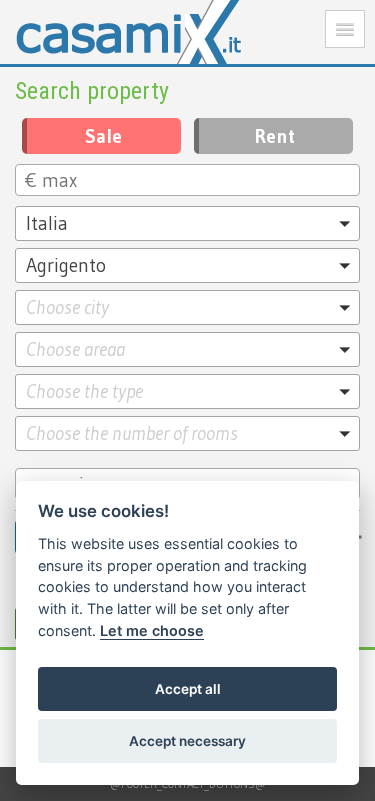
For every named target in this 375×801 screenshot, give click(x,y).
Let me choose (152, 630)
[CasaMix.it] (186, 32)
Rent (275, 136)
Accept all (188, 689)
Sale (103, 136)
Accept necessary (187, 741)
